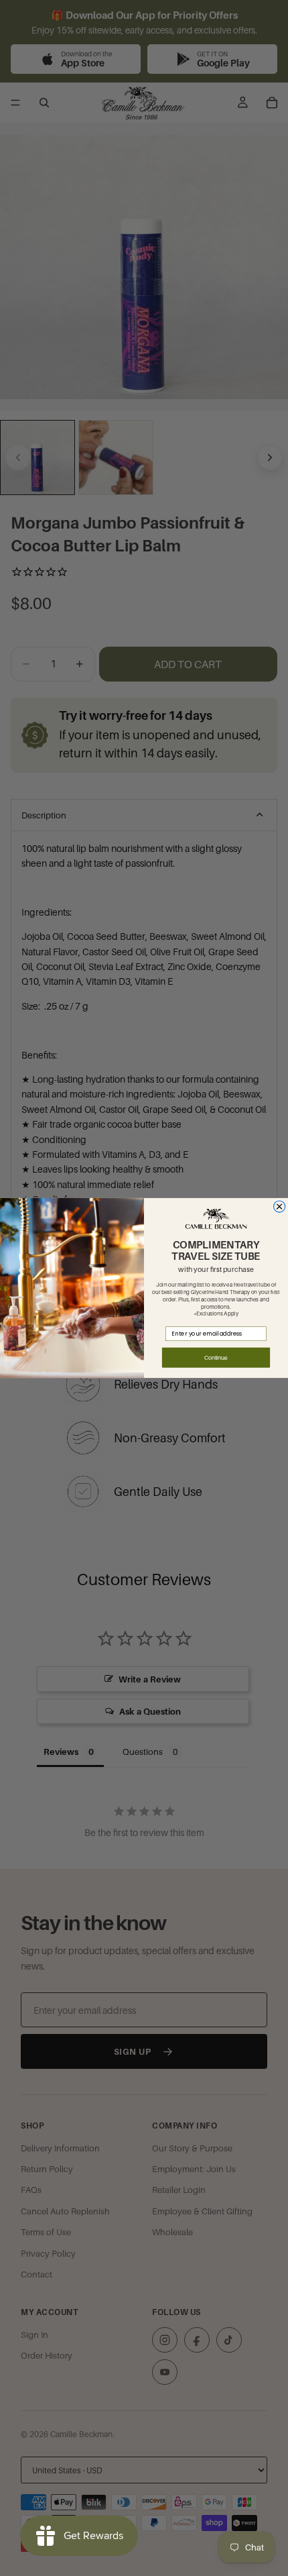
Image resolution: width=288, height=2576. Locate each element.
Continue (216, 1357)
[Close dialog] (280, 1206)
